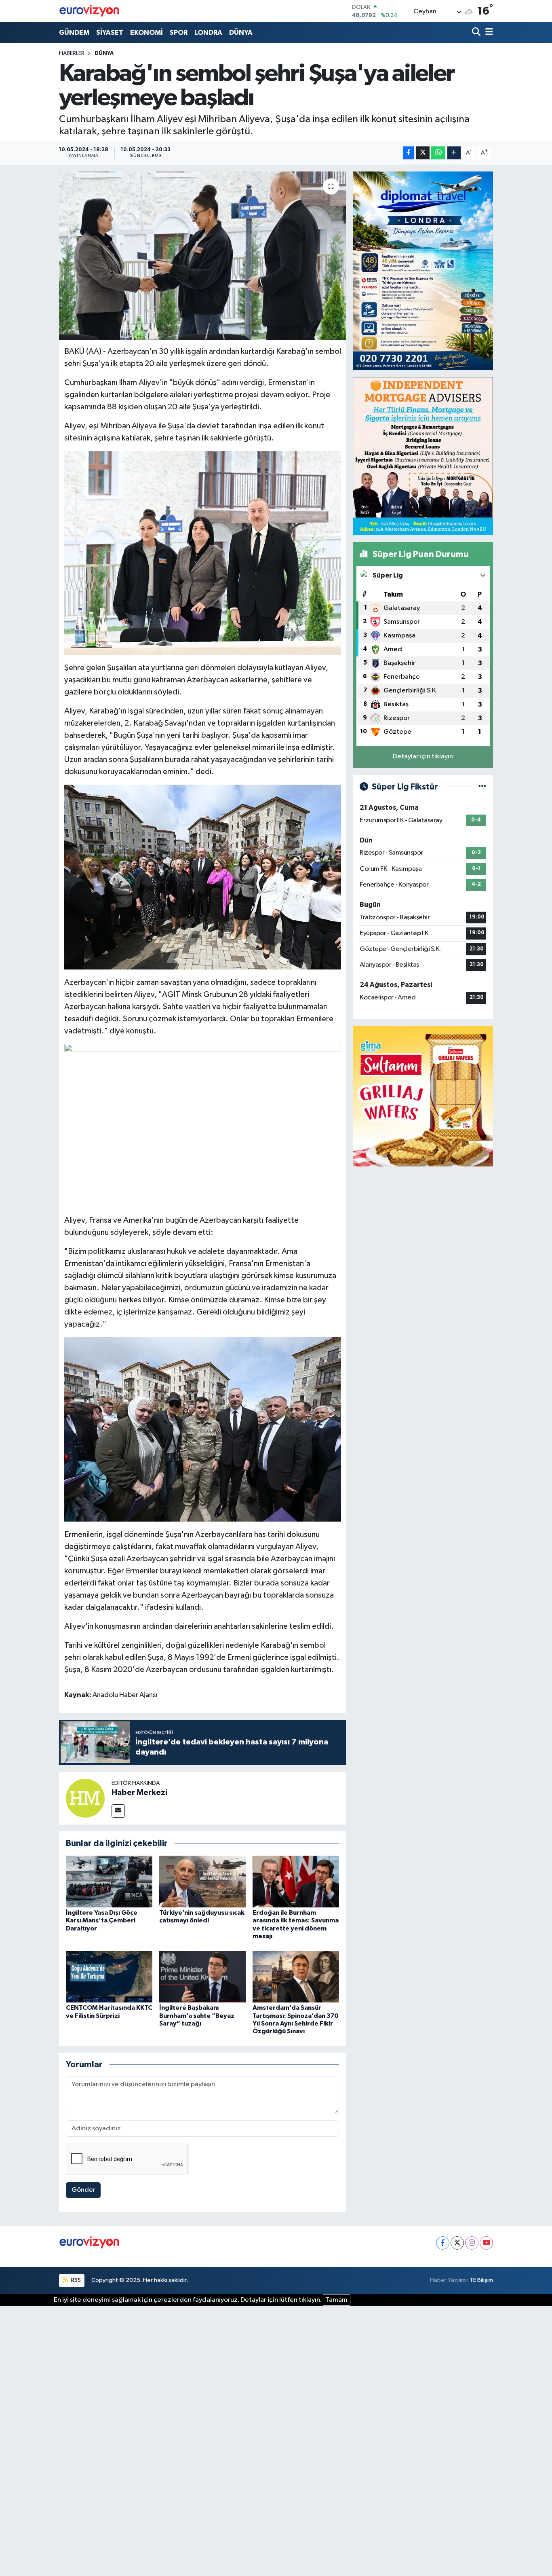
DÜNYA (241, 33)
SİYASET (110, 33)
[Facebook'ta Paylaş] (409, 153)
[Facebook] (443, 2243)
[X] (457, 2243)
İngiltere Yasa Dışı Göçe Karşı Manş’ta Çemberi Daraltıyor (102, 1920)
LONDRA (208, 33)
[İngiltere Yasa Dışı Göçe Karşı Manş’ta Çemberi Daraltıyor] (109, 1881)
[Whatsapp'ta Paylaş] (438, 153)
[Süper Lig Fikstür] (482, 787)
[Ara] (477, 33)
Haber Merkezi (139, 1793)
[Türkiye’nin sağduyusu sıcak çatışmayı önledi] (202, 1881)
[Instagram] (472, 2243)
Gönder (83, 2190)
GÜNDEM (74, 33)
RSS (75, 2280)
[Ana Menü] (488, 33)
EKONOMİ (146, 33)
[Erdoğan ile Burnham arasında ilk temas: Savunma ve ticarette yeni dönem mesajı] (296, 1881)
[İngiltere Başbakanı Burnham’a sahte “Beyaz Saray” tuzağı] (202, 1976)
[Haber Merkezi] (85, 1798)
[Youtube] (486, 2243)
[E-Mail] (118, 1811)
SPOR (179, 33)
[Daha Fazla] (454, 153)
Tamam (337, 2300)
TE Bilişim (481, 2280)
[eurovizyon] (89, 11)
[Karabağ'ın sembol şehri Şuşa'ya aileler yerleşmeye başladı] (203, 256)
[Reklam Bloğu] (423, 271)
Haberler (72, 53)
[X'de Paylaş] (423, 153)
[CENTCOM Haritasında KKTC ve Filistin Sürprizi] (109, 1976)
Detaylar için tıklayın (423, 757)
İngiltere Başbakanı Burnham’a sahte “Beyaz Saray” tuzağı (197, 2015)
